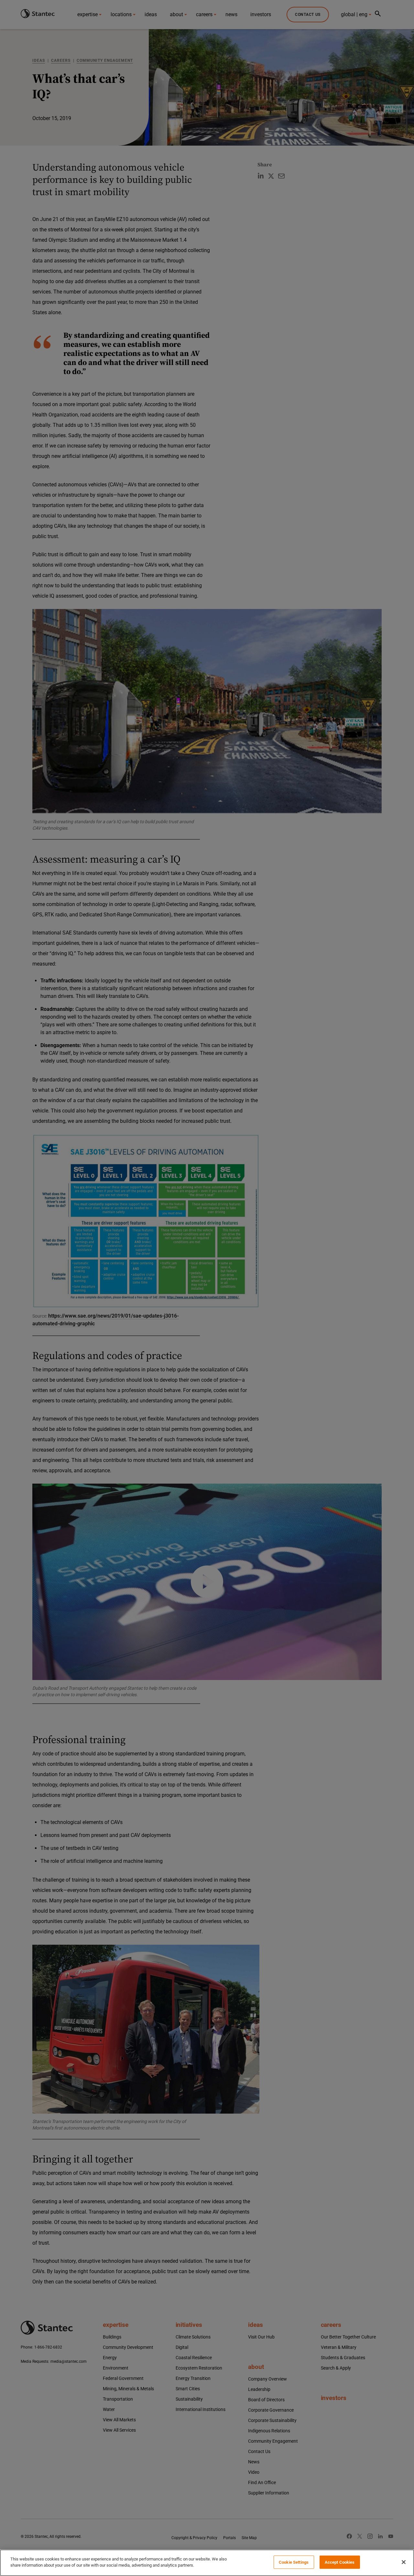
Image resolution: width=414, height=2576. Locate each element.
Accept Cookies (340, 2562)
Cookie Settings (294, 2562)
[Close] (404, 2562)
